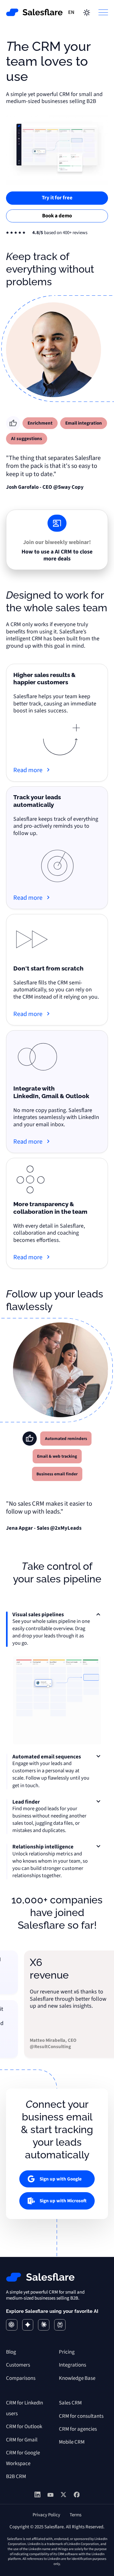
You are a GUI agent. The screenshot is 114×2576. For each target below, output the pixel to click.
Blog (11, 2352)
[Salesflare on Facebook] (77, 2496)
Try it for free (57, 198)
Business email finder (57, 1474)
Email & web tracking (57, 1456)
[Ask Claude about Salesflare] (44, 2325)
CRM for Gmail (22, 2440)
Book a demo (57, 216)
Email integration (84, 423)
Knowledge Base (77, 2378)
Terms (76, 2515)
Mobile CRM (72, 2442)
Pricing (67, 2352)
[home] (35, 12)
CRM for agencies (78, 2429)
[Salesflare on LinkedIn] (38, 2496)
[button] (101, 12)
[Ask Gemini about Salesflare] (28, 2325)
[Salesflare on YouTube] (51, 2495)
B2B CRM (16, 2476)
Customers (18, 2365)
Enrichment (40, 423)
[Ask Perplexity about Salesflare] (60, 2325)
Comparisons (21, 2378)
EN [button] (71, 12)
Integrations (73, 2365)
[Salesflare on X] (63, 2496)
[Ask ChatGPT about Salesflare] (12, 2325)
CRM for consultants (81, 2416)
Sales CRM (70, 2403)
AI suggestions (27, 439)
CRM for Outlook (24, 2427)
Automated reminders (66, 1439)
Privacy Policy (46, 2515)
